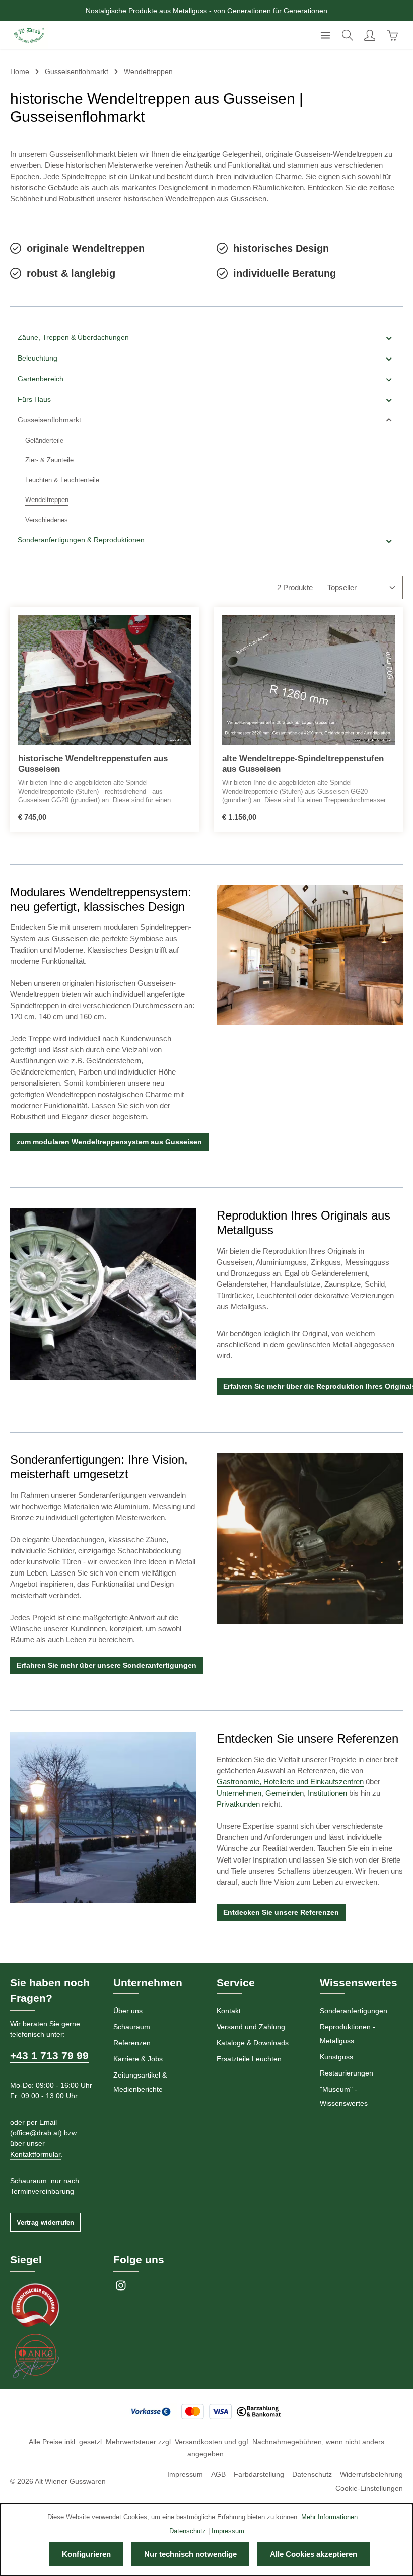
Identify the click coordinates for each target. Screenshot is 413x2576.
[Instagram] (121, 2288)
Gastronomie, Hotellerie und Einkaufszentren (290, 1782)
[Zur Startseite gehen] (29, 35)
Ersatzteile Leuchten (249, 2059)
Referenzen (132, 2043)
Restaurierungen (347, 2073)
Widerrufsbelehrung (371, 2474)
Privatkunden (238, 1804)
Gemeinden (285, 1793)
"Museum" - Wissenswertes (344, 2096)
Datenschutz (312, 2474)
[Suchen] (348, 35)
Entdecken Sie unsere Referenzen (281, 1912)
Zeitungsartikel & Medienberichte (140, 2082)
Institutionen (327, 1793)
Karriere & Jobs (138, 2059)
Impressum (185, 2474)
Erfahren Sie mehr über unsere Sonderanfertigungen (107, 1665)
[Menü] (325, 35)
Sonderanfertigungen (354, 2011)
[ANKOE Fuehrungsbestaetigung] (35, 2355)
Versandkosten (198, 2442)
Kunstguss (336, 2057)
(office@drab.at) (36, 2133)
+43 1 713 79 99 (49, 2056)
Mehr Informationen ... (333, 2517)
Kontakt (229, 2011)
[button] (389, 338)
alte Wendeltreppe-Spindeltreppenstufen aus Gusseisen (303, 764)
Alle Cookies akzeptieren (314, 2554)
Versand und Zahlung (251, 2027)
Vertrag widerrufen (45, 2222)
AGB (218, 2474)
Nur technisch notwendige (190, 2554)
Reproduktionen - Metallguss (348, 2034)
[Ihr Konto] (370, 35)
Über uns (128, 2011)
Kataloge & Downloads (253, 2043)
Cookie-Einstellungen (369, 2488)
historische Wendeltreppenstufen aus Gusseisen (93, 764)
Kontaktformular (36, 2154)
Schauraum (132, 2027)
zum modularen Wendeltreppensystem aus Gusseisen (109, 1142)
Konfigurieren (86, 2554)
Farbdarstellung (259, 2474)
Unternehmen (239, 1793)
